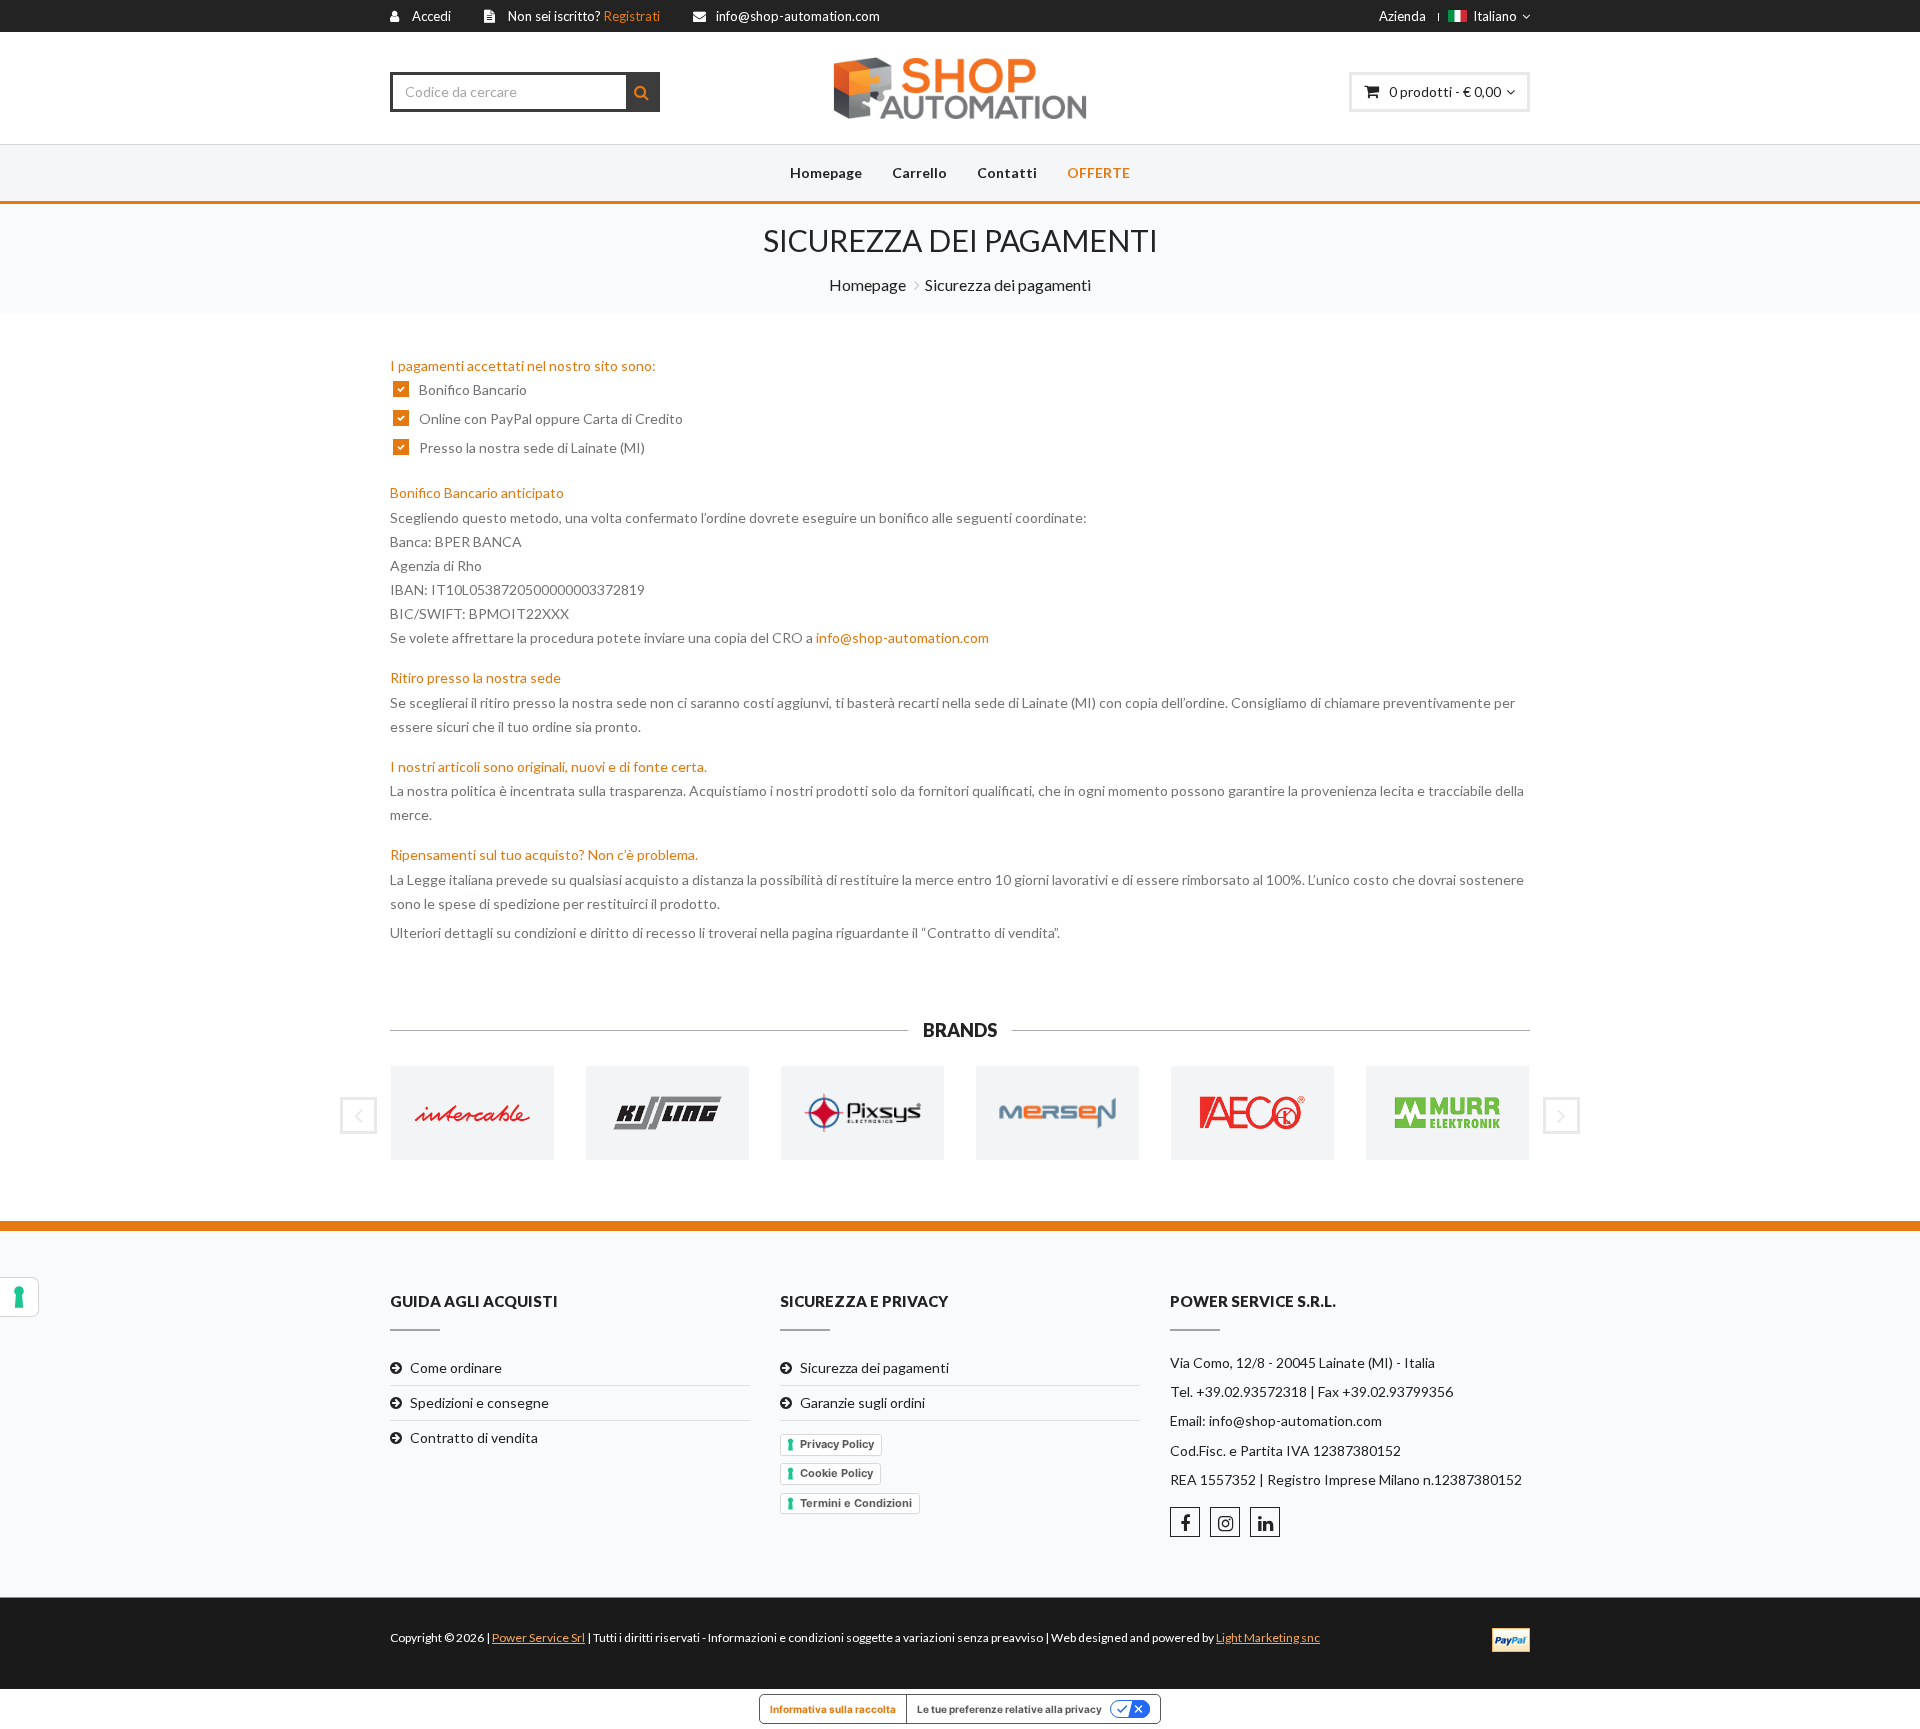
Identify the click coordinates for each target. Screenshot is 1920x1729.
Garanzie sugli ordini (862, 1402)
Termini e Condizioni (856, 1503)
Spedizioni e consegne (479, 1402)
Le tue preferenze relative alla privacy (1009, 1709)
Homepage (826, 172)
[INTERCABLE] (472, 1113)
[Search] (641, 92)
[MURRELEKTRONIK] (1447, 1113)
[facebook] (1185, 1522)
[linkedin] (1265, 1522)
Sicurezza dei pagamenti (874, 1367)
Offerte (1098, 172)
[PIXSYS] (862, 1113)
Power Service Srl (538, 1637)
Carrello (919, 172)
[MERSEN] (1057, 1113)
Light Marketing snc (1268, 1637)
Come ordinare (456, 1367)
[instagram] (1225, 1522)
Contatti (1007, 172)
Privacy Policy (837, 1444)
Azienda (1402, 16)
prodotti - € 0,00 (1445, 91)
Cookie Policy (836, 1473)
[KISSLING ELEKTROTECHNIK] (667, 1113)
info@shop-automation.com (902, 637)
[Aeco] (1252, 1113)
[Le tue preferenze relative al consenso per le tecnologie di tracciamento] (19, 1297)
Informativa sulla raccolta (833, 1709)
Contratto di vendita (474, 1437)
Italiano (1492, 16)
